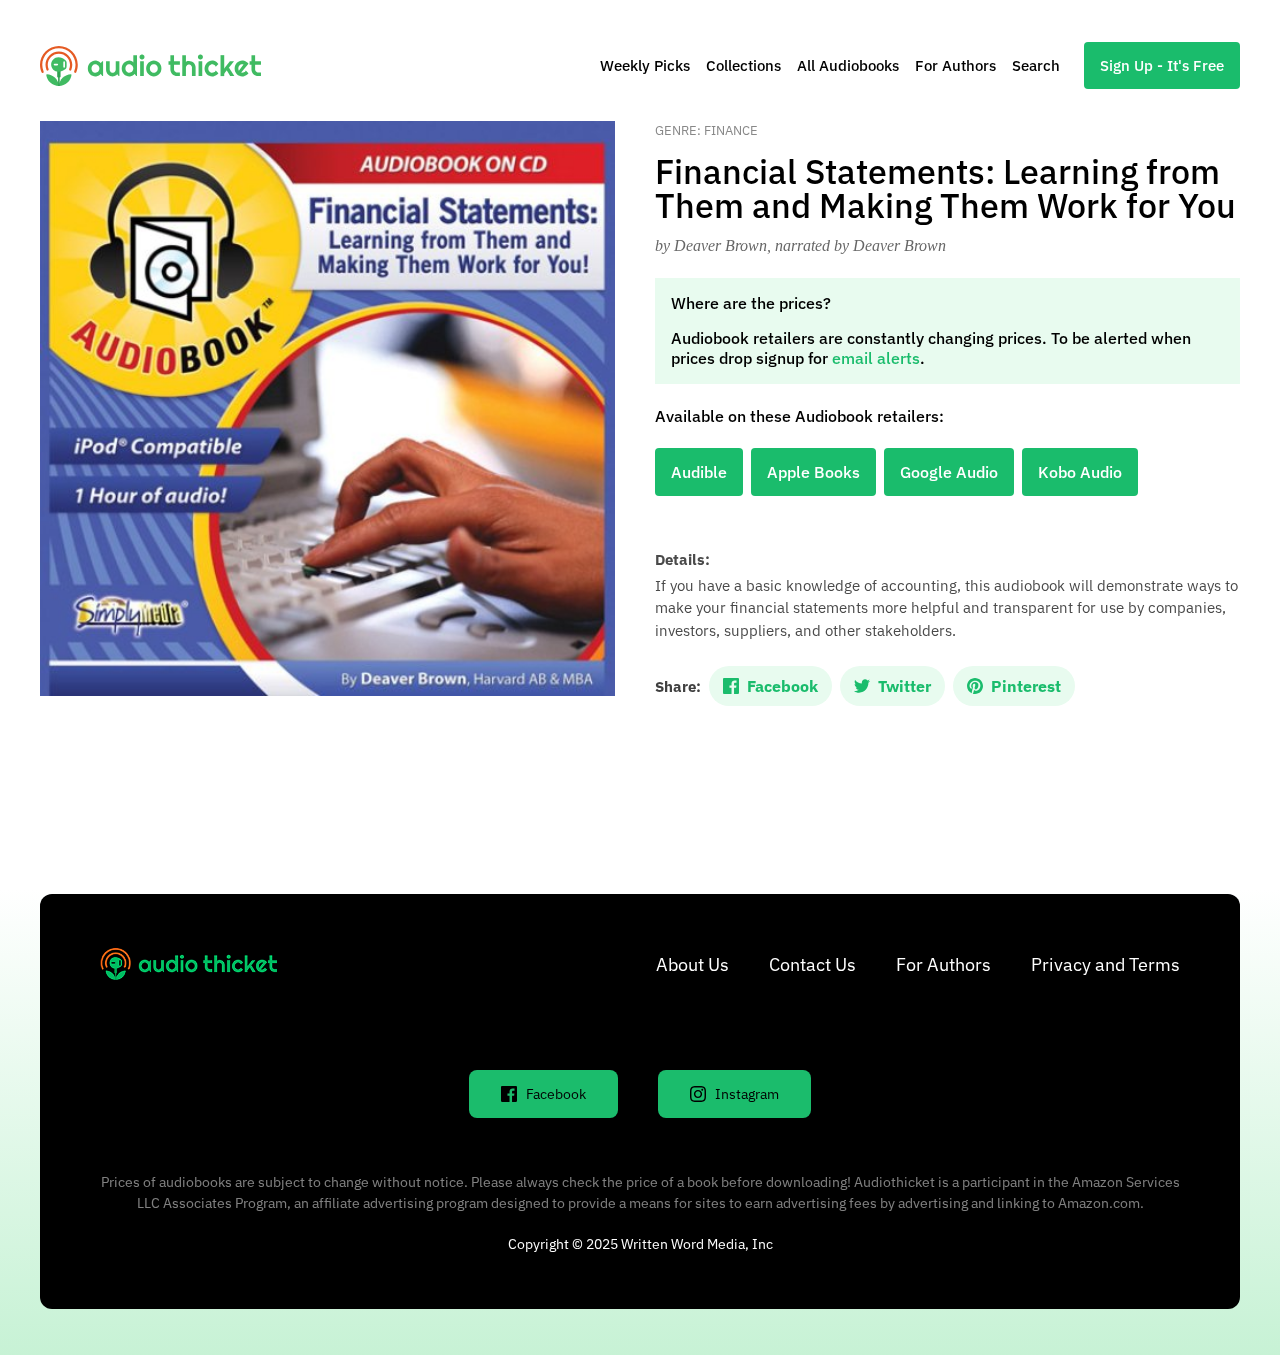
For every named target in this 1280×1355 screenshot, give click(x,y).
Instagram (747, 1094)
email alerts (876, 358)
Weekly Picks (645, 65)
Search (1036, 65)
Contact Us (812, 964)
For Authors (955, 65)
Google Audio (949, 472)
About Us (692, 964)
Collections (743, 65)
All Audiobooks (848, 65)
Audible (699, 472)
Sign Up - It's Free (1162, 65)
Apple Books (813, 472)
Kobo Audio (1080, 472)
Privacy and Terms (1105, 964)
